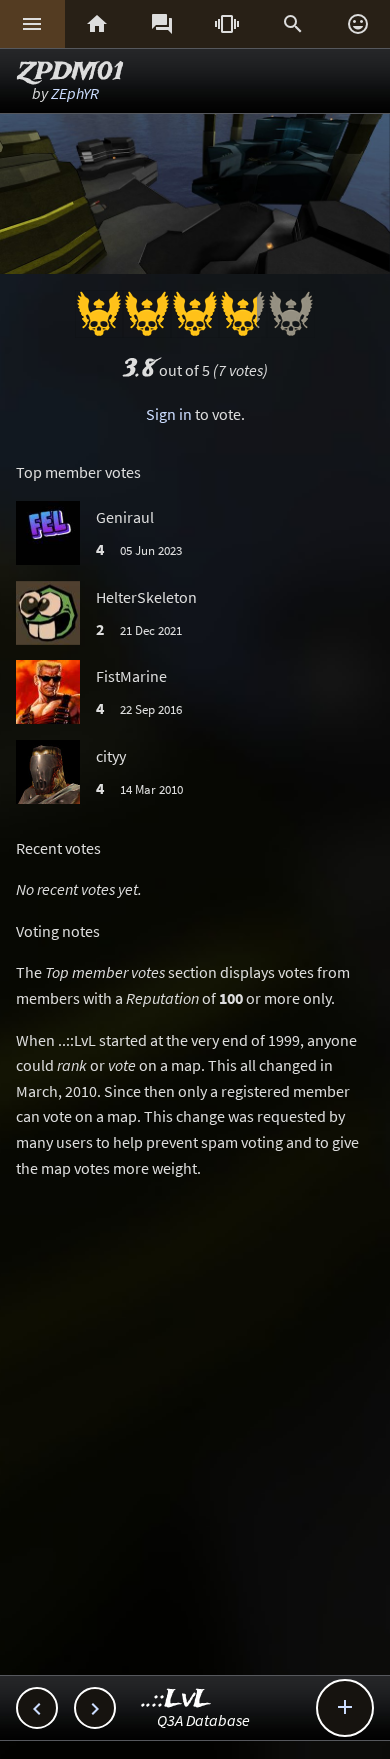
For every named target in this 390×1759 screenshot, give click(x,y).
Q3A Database (203, 1720)
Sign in (169, 414)
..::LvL (176, 1699)
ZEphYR (75, 93)
